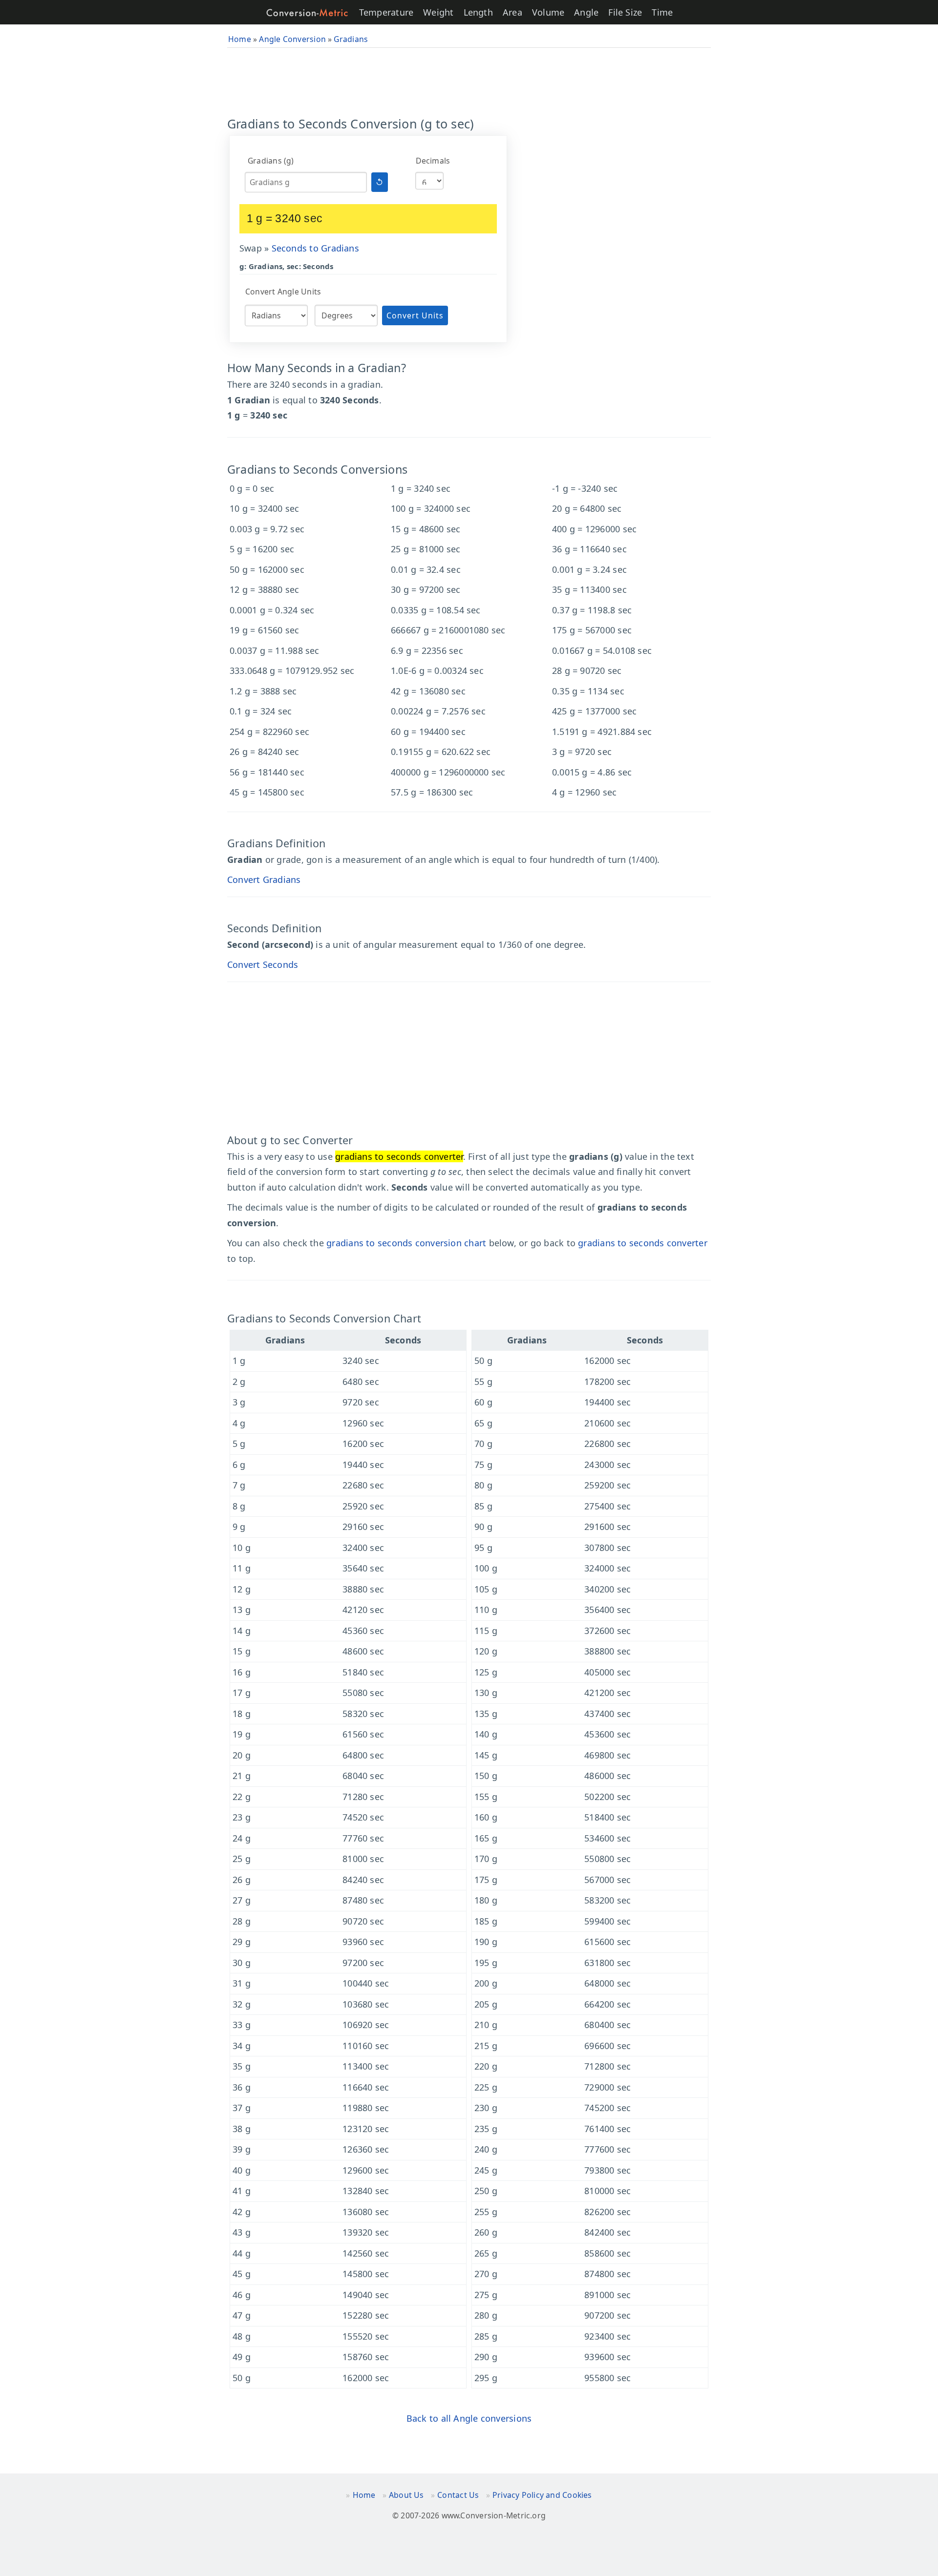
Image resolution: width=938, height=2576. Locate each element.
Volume (548, 12)
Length (478, 12)
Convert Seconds (263, 964)
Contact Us (458, 2495)
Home (364, 2495)
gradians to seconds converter (643, 1243)
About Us (406, 2495)
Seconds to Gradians (315, 248)
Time (662, 12)
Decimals (433, 161)
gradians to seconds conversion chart (406, 1243)
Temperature (386, 12)
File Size (625, 12)
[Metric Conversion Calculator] (307, 12)
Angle (586, 12)
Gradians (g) (271, 161)
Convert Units (415, 315)
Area (512, 12)
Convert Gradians (264, 880)
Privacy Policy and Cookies (542, 2495)
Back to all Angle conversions (469, 2418)
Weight (438, 12)
